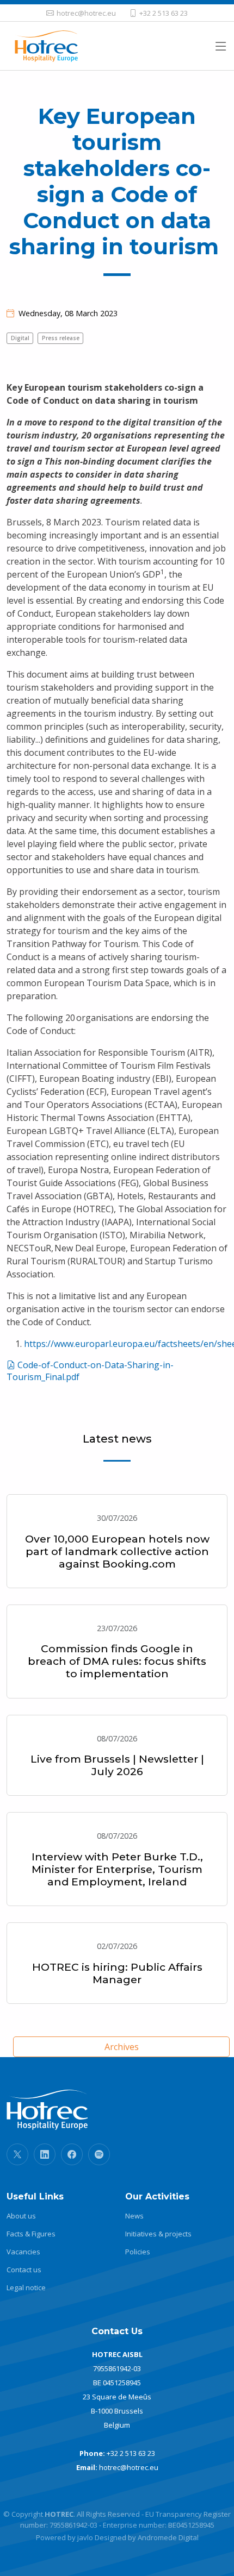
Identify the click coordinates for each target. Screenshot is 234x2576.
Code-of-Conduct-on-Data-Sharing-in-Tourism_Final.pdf (90, 1371)
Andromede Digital (168, 2537)
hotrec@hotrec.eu (129, 2467)
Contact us (24, 2270)
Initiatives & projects (158, 2234)
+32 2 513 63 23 (131, 2453)
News (134, 2216)
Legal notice (26, 2288)
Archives (122, 2047)
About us (21, 2216)
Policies (138, 2252)
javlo (85, 2537)
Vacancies (23, 2252)
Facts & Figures (31, 2234)
